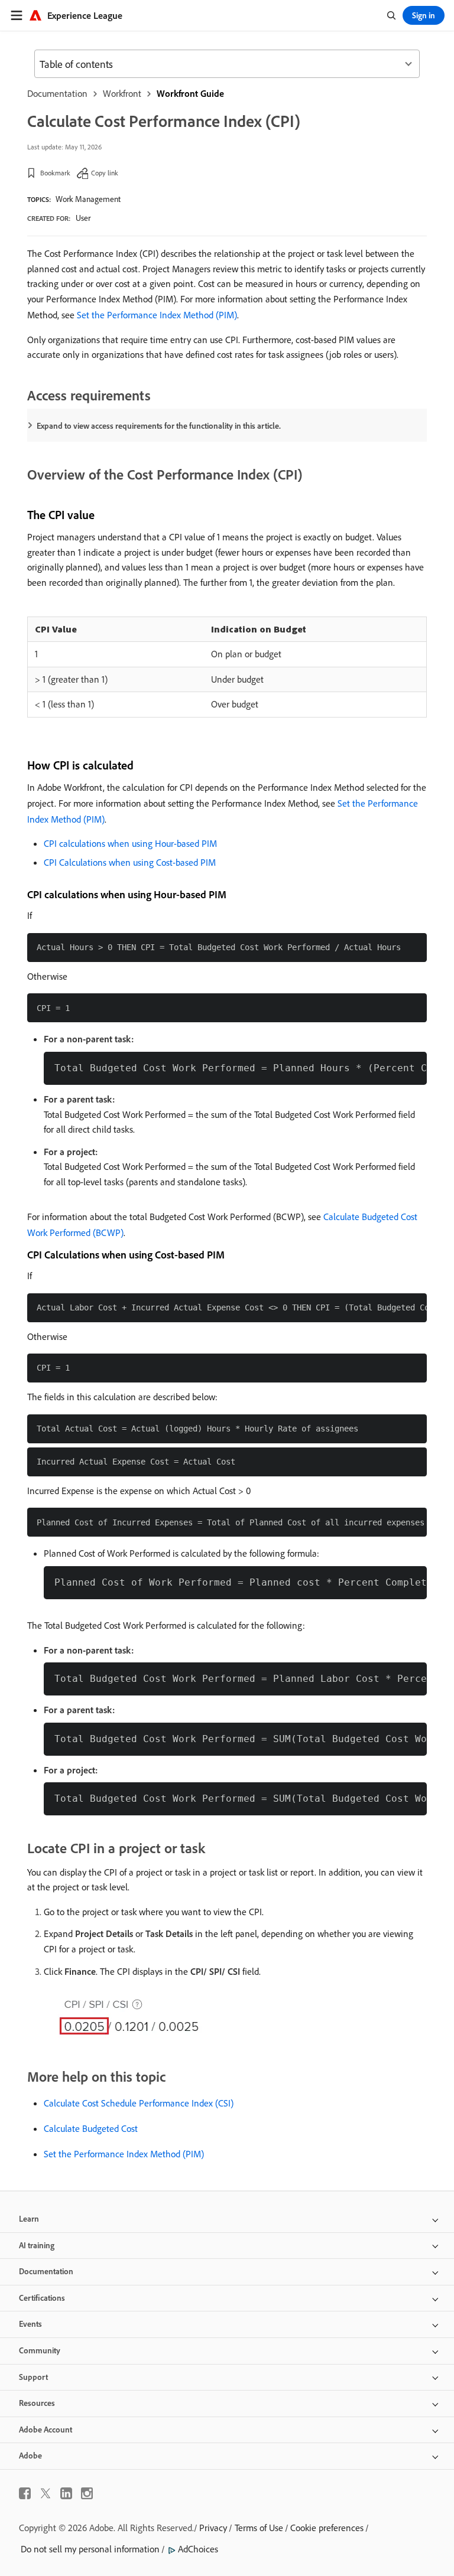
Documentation (57, 93)
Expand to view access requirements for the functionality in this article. (159, 426)
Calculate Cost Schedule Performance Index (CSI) (139, 2103)
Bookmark (55, 173)
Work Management (88, 199)
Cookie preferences (327, 2528)
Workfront (122, 93)
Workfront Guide (190, 93)
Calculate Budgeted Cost (91, 2128)
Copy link (105, 173)
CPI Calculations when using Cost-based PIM (130, 862)
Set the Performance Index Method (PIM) (157, 315)
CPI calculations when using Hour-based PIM (130, 843)
